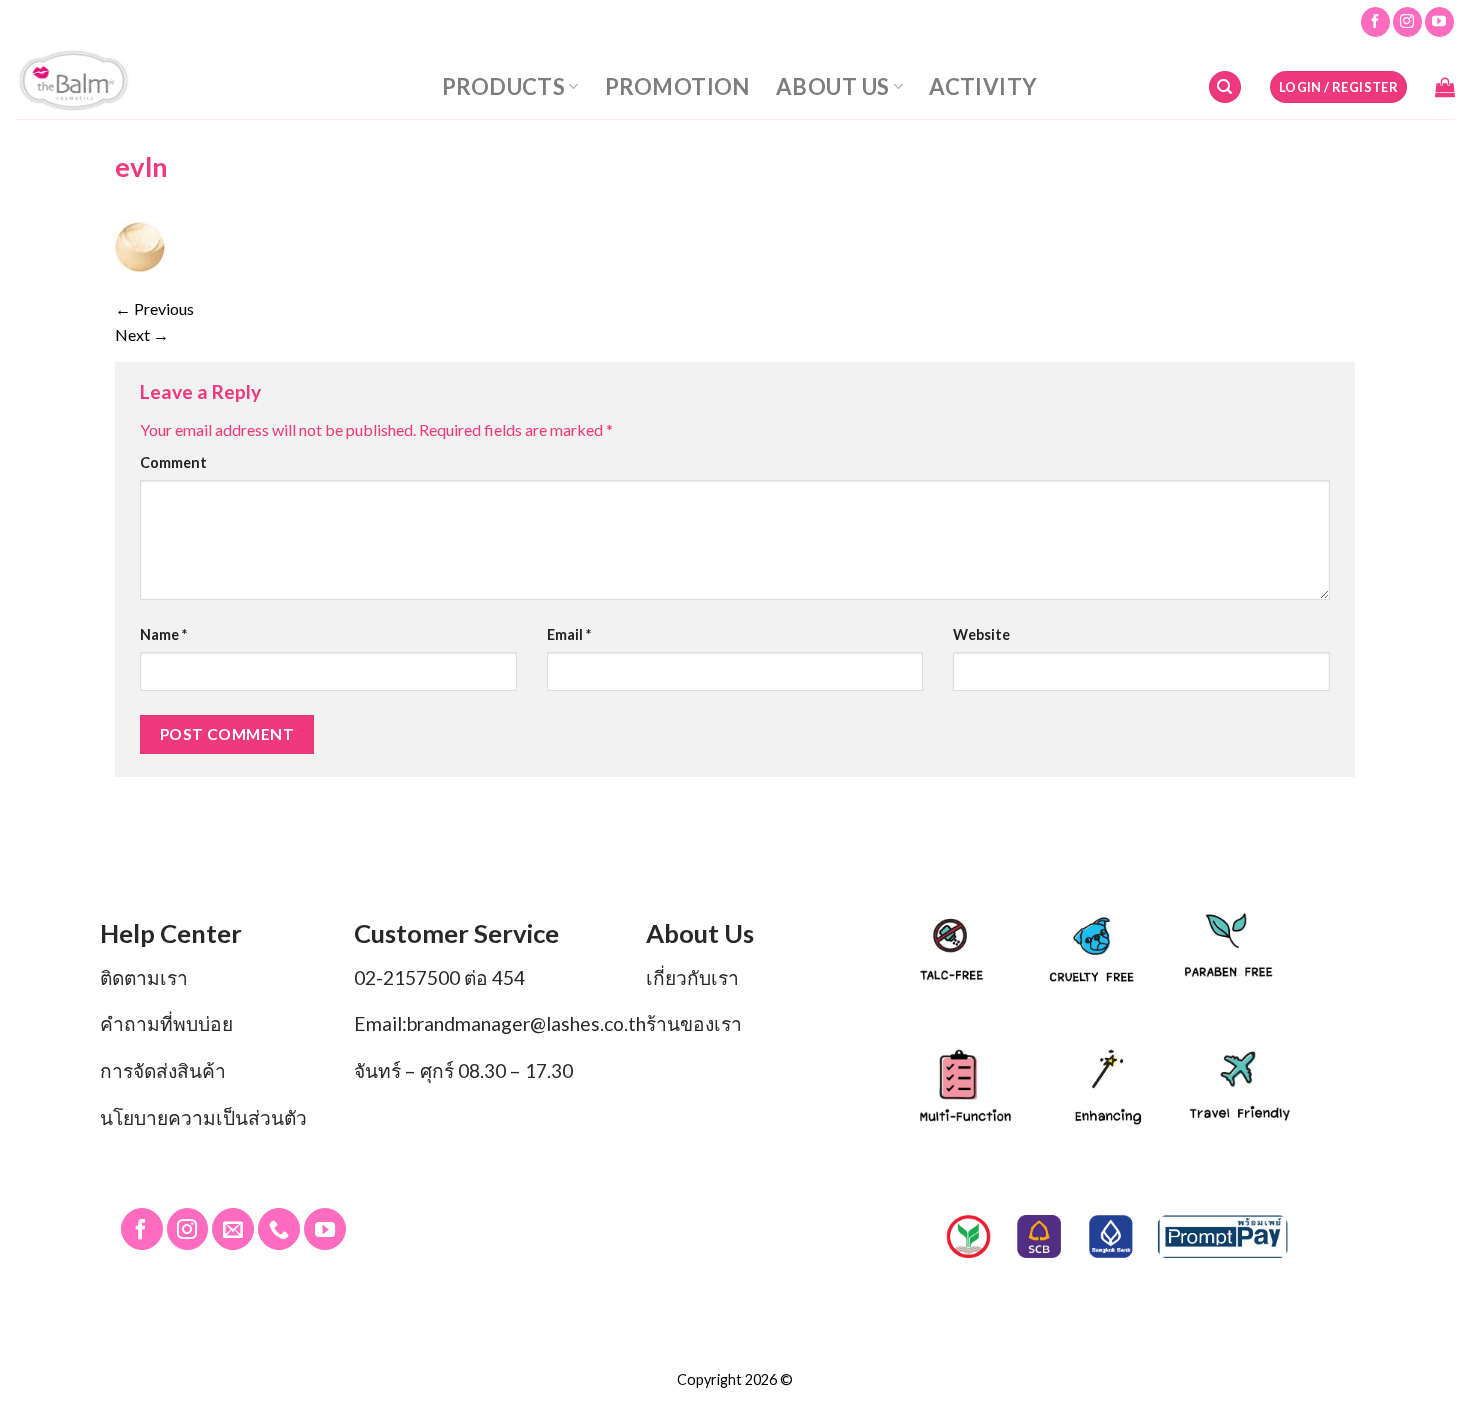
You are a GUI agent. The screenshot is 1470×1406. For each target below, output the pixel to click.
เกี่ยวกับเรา (692, 977)
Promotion (677, 86)
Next (142, 334)
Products (504, 86)
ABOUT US (833, 86)
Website (981, 634)
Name (163, 634)
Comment (173, 462)
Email (569, 634)
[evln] (140, 244)
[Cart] (1445, 87)
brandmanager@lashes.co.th (526, 1023)
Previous (154, 308)
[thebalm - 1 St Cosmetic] (128, 81)
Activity (983, 86)
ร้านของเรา (694, 1023)
